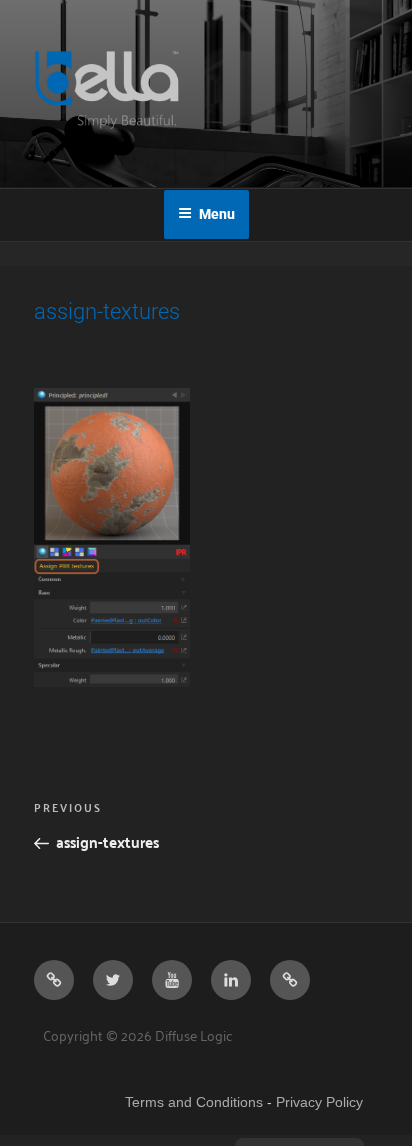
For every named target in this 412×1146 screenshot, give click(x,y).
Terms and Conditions (194, 1102)
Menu (217, 214)
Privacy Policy (319, 1102)
